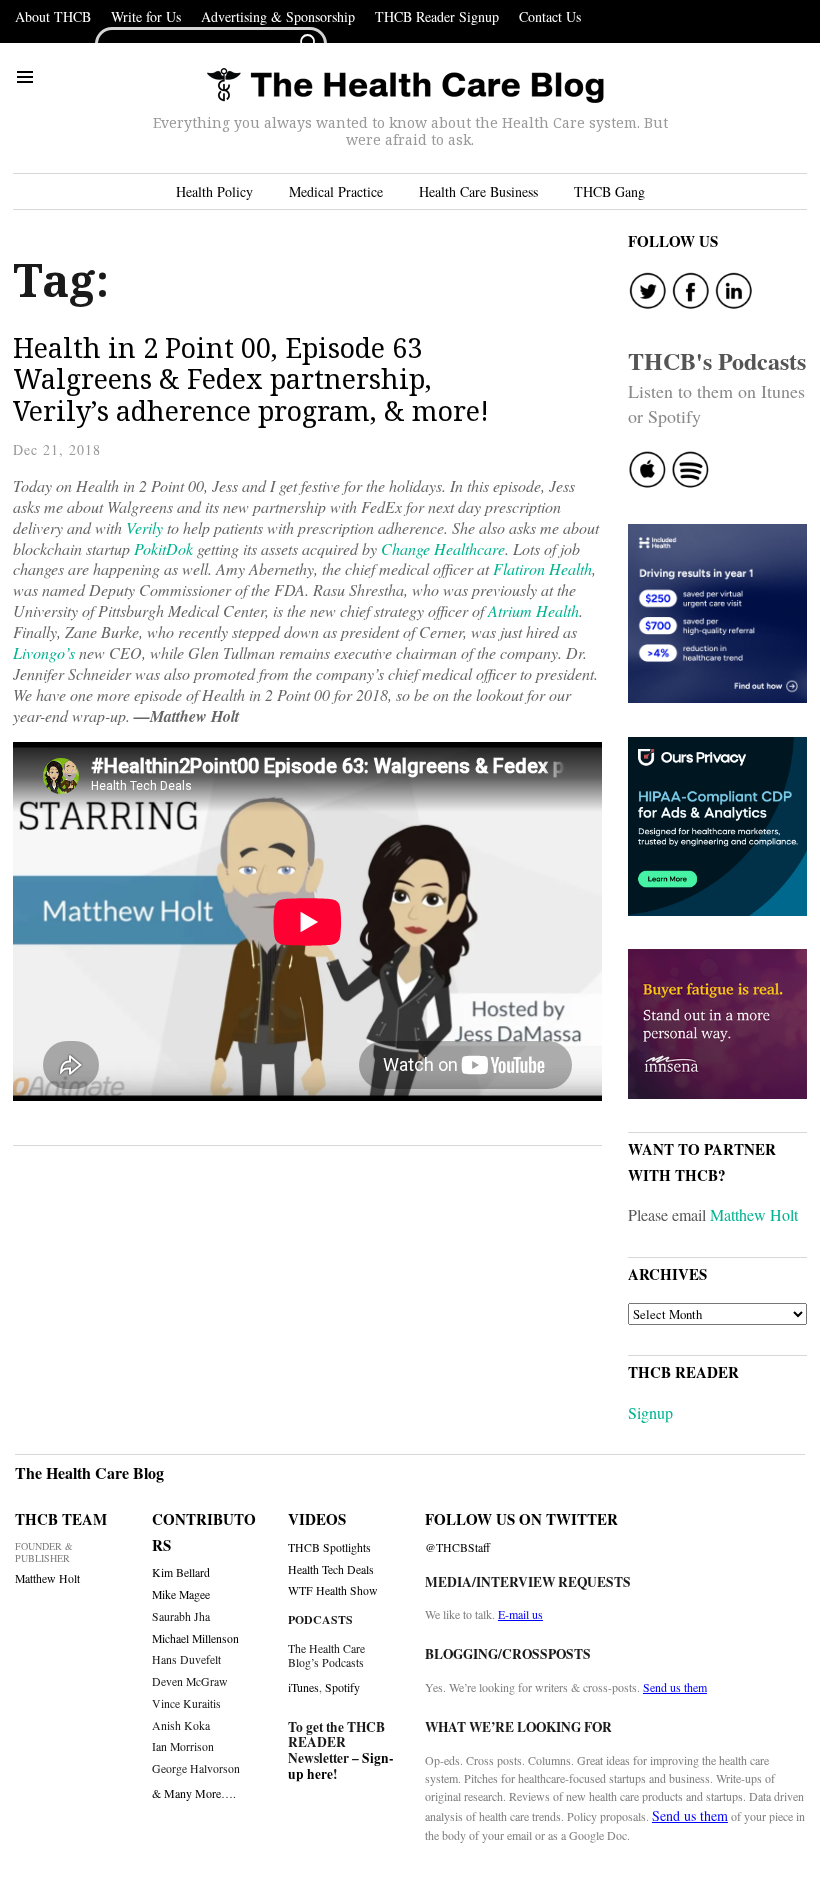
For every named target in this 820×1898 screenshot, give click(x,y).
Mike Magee (181, 1594)
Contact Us (550, 16)
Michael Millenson (195, 1638)
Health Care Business (478, 191)
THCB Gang (609, 191)
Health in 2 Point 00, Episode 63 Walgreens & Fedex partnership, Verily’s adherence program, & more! (251, 379)
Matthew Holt (754, 1214)
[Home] (405, 86)
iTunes (303, 1687)
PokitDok (163, 548)
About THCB (53, 16)
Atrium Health (533, 610)
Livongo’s (44, 652)
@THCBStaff (457, 1547)
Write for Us (146, 16)
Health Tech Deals (331, 1569)
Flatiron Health (542, 568)
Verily (144, 527)
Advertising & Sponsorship (278, 16)
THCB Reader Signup (437, 16)
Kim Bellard (181, 1572)
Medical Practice (336, 191)
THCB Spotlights (329, 1547)
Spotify (342, 1687)
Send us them (675, 1687)
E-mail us (520, 1614)
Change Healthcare (443, 548)
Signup (650, 1412)
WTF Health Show (333, 1590)
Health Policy (214, 191)
